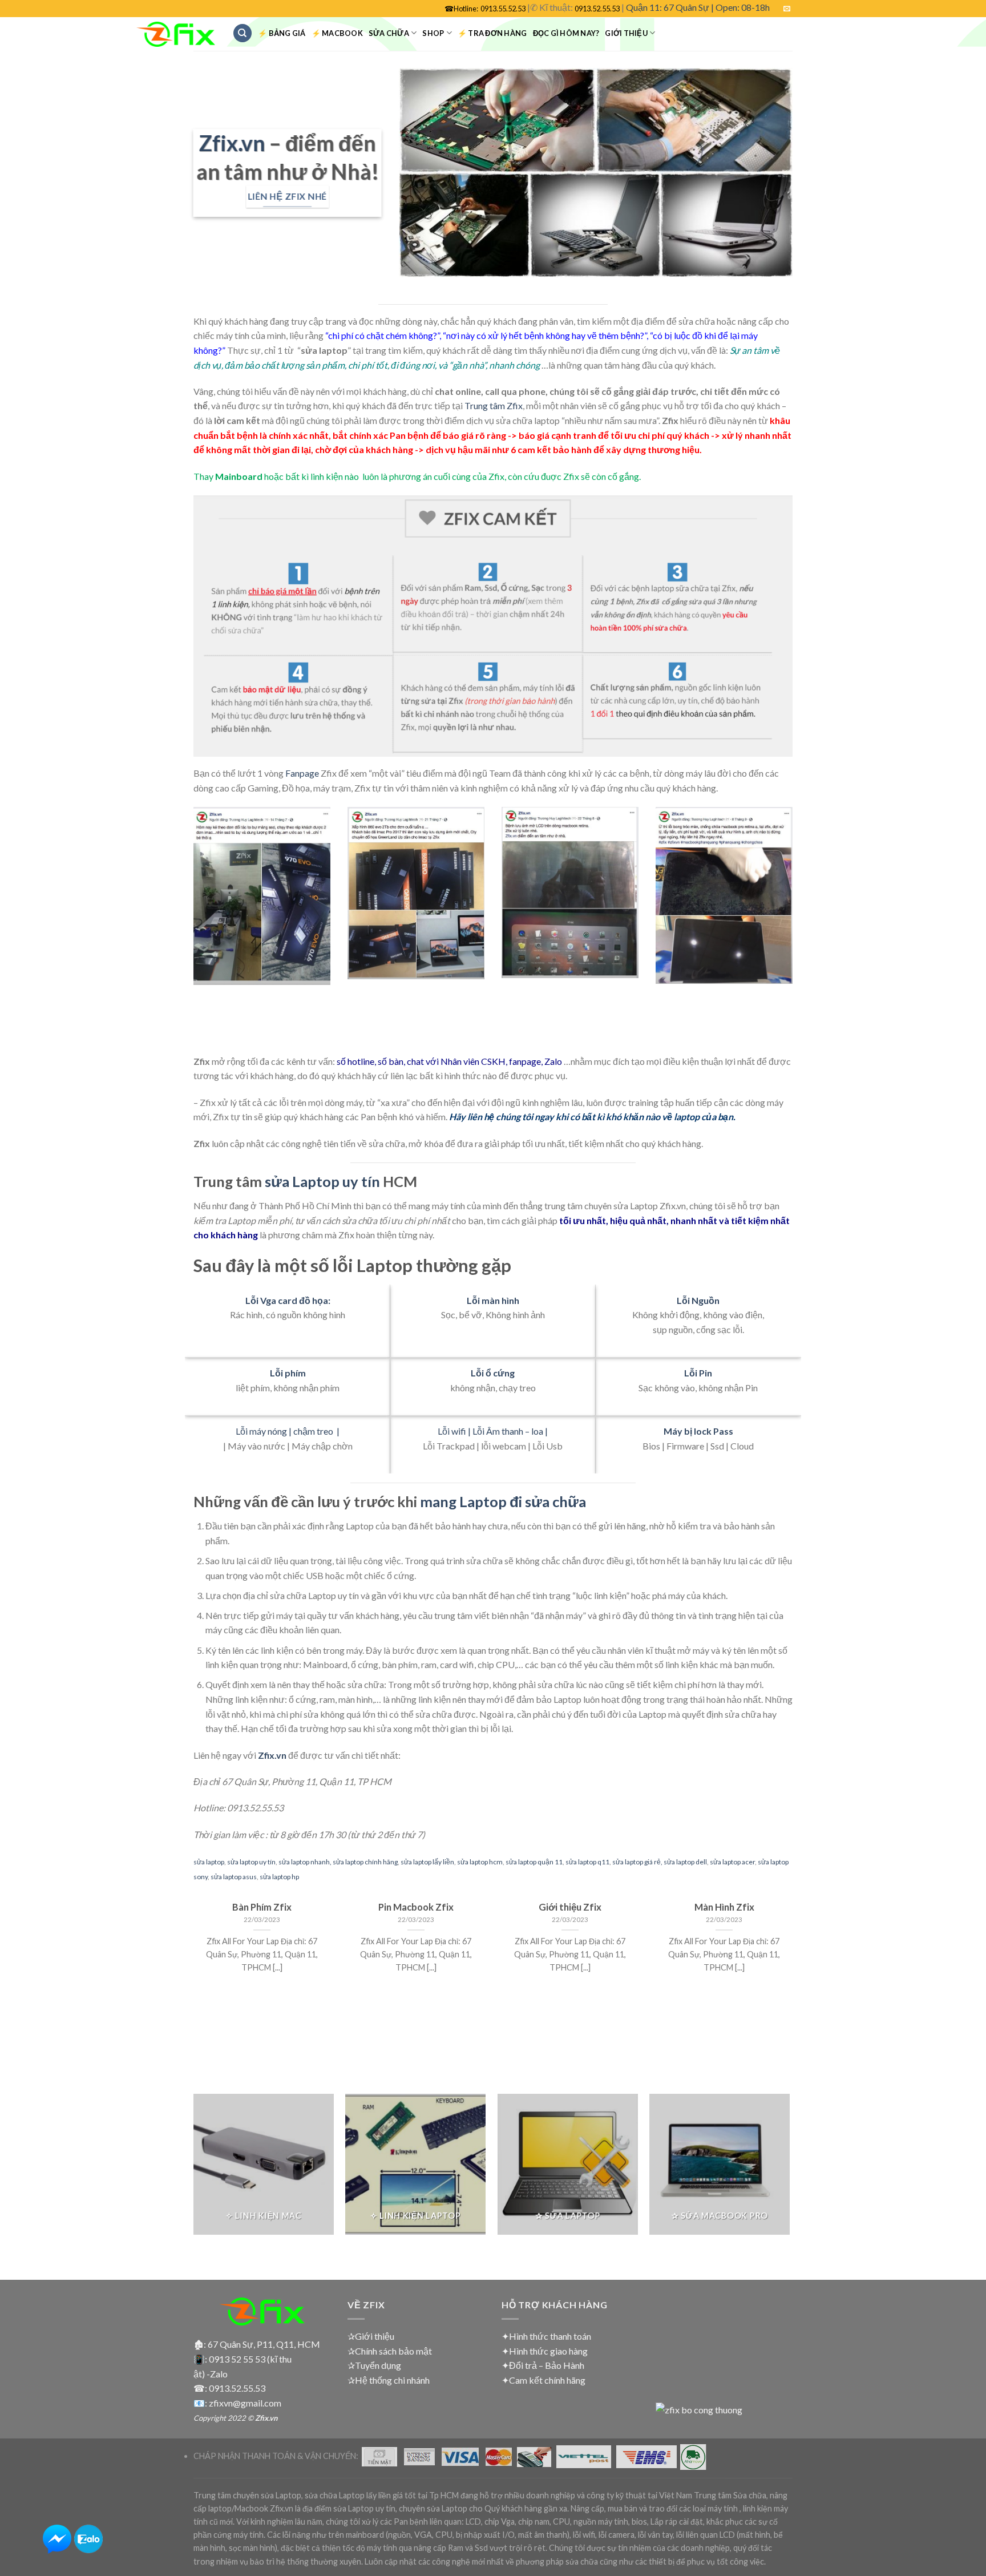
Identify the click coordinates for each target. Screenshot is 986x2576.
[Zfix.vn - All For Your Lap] (176, 35)
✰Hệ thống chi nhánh (389, 2380)
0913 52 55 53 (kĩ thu (250, 2359)
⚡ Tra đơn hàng (492, 33)
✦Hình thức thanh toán (546, 2336)
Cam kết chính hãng (547, 2380)
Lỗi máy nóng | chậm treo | (288, 1431)
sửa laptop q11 (587, 1862)
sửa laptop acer (732, 1862)
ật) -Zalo (211, 2374)
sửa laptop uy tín (251, 1862)
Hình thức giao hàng (548, 2351)
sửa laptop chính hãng (365, 1862)
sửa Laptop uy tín (322, 1181)
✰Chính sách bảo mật (390, 2351)
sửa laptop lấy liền (427, 1862)
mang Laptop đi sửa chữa (503, 1501)
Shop (433, 33)
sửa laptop (209, 1862)
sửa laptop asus (234, 1877)
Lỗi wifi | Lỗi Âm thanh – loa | (493, 1431)
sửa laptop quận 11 (534, 1862)
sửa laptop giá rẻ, (637, 1862)
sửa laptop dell (685, 1862)
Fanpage (302, 773)
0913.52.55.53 (597, 9)
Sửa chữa (389, 33)
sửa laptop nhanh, (305, 1862)
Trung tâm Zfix (494, 405)
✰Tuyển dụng (374, 2365)
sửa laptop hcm (480, 1862)
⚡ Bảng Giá (282, 33)
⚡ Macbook (337, 33)
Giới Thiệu (626, 33)
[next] (795, 929)
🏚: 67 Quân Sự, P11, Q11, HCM (257, 2344)
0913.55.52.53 (503, 9)
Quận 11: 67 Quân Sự (668, 7)
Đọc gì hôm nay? (566, 33)
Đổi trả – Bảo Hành (547, 2365)
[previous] (191, 929)
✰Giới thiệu (371, 2336)
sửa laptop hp (279, 1877)
